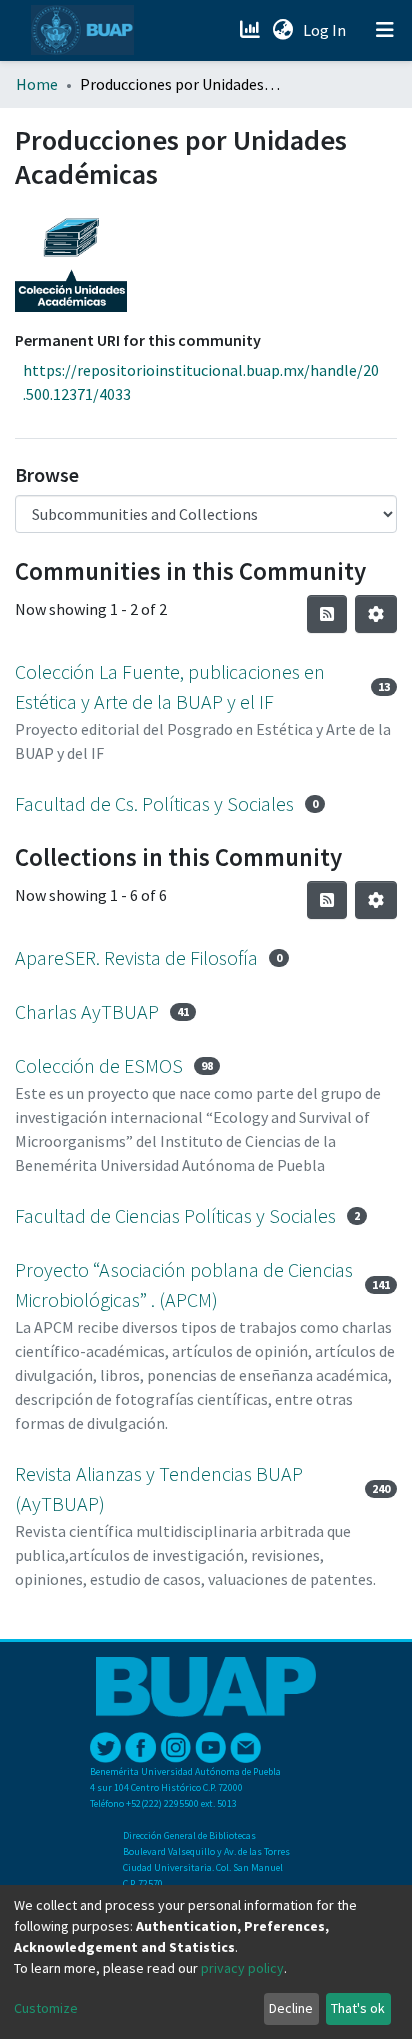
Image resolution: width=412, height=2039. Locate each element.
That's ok (358, 2008)
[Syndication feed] (327, 614)
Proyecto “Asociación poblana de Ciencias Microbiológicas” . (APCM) (184, 1284)
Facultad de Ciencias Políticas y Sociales (175, 1215)
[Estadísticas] (251, 30)
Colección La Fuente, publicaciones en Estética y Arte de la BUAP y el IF (170, 686)
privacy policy (242, 1968)
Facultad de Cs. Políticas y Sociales (154, 803)
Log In (326, 30)
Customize (46, 2008)
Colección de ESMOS (99, 1065)
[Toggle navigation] (385, 30)
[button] (282, 30)
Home (37, 84)
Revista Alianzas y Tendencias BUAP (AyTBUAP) (159, 1488)
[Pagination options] (376, 614)
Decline (291, 2008)
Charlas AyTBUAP (87, 1011)
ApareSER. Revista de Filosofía (136, 957)
